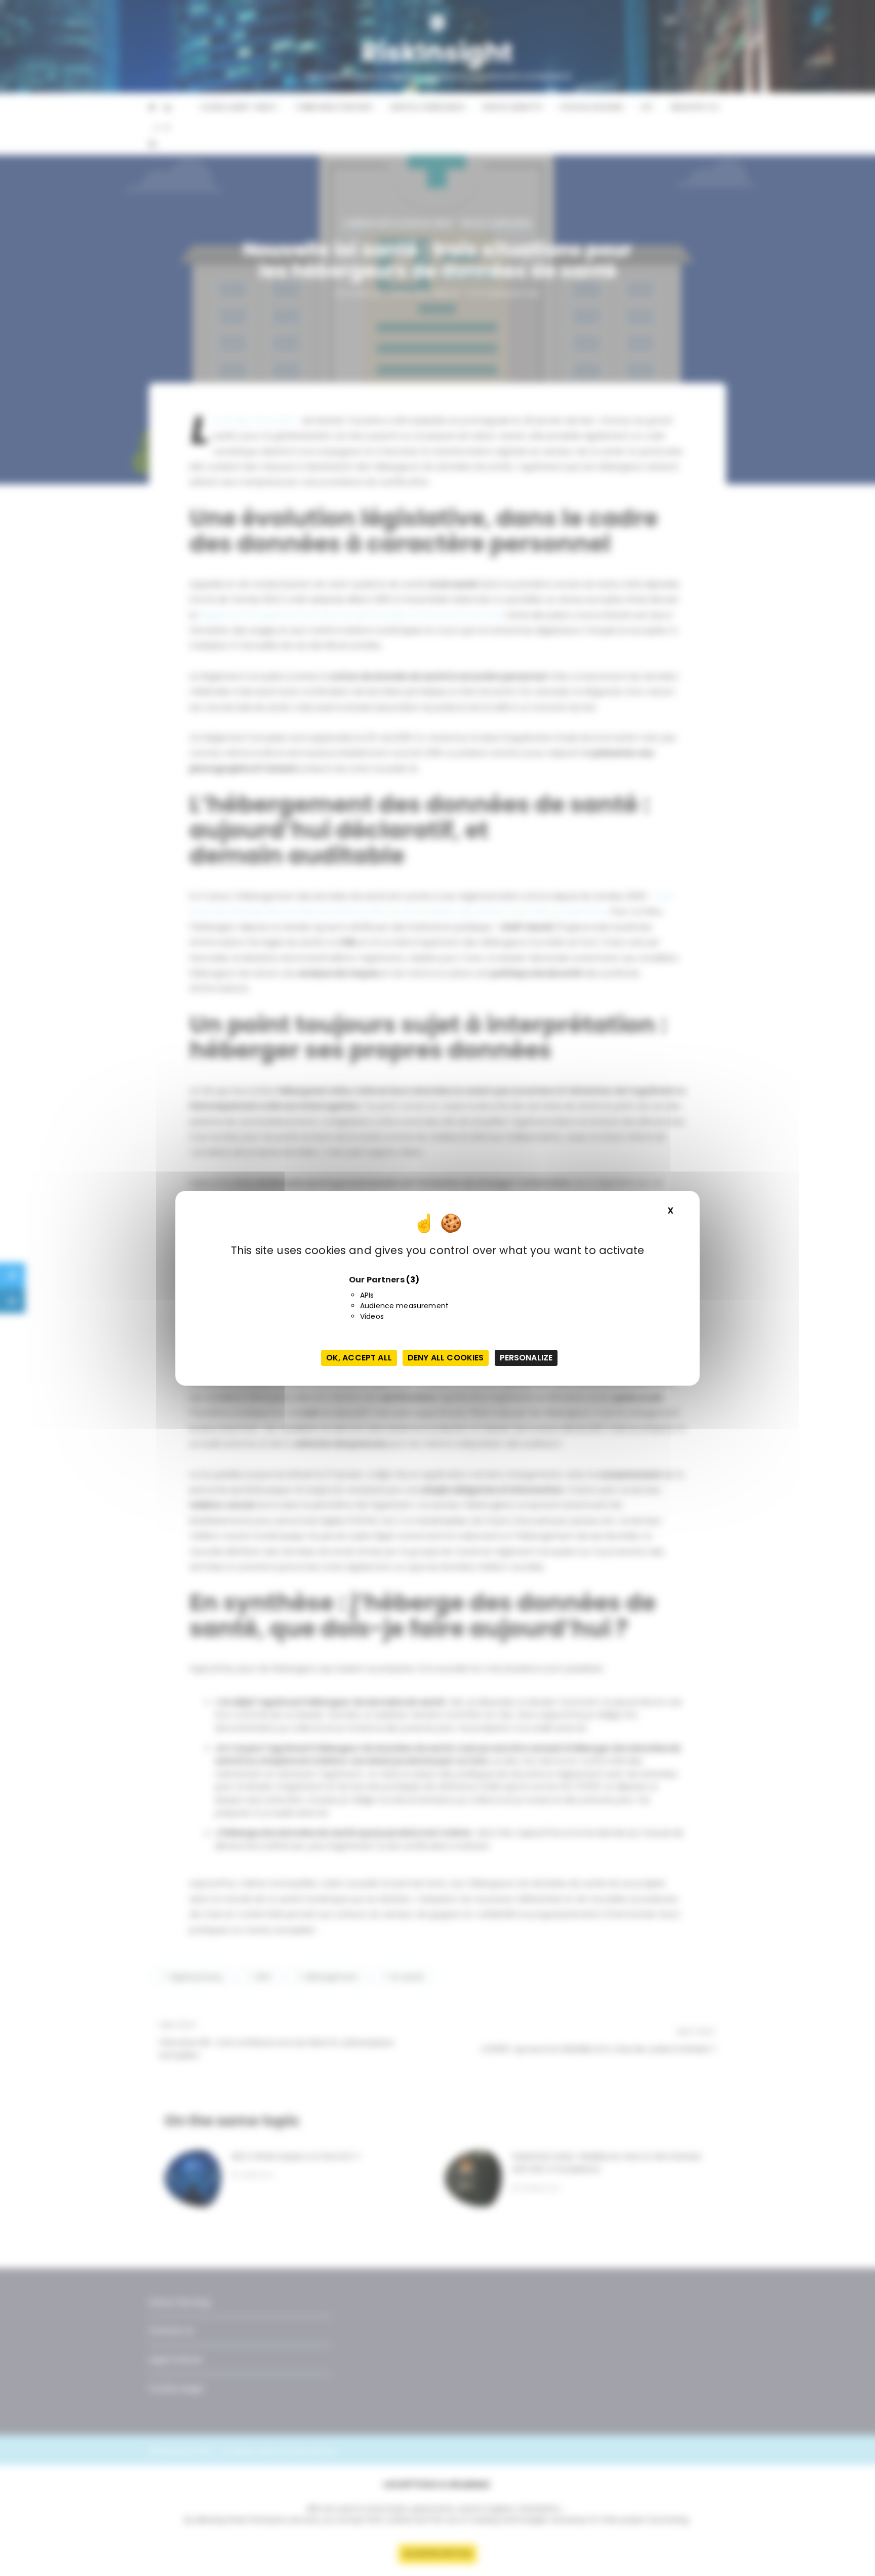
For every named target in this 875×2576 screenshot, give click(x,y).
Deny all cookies (446, 1358)
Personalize (526, 1358)
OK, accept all (359, 1358)
